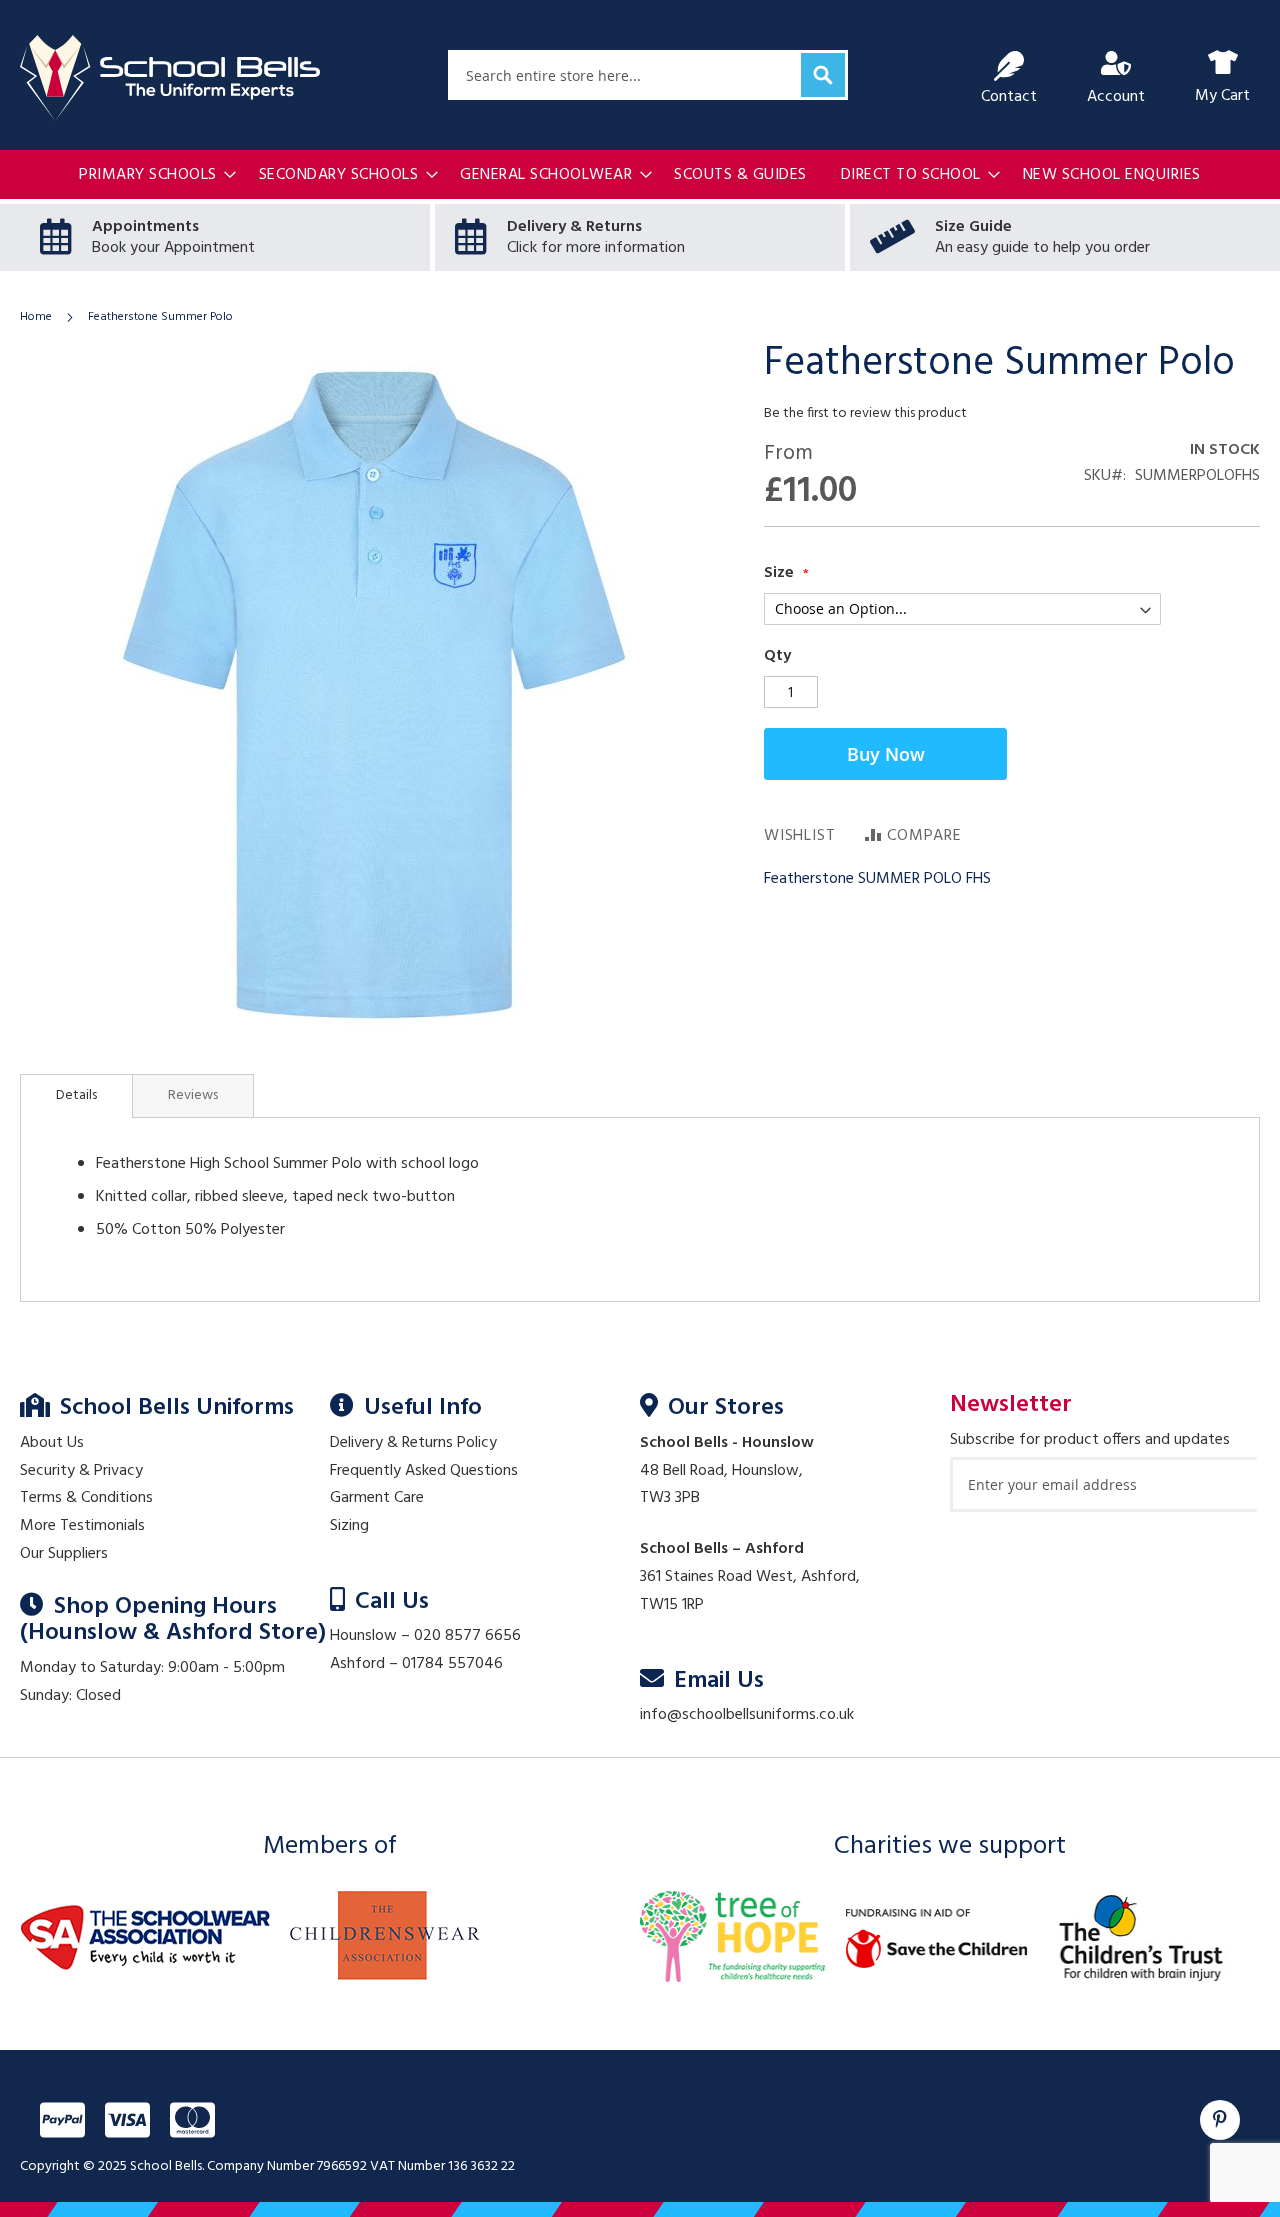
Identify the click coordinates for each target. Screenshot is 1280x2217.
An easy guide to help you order (1042, 248)
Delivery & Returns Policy (413, 1443)
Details (76, 1095)
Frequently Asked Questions (424, 1471)
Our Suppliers (64, 1554)
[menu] (640, 175)
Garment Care (377, 1498)
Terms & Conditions (86, 1498)
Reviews (193, 1095)
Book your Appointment (173, 248)
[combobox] (648, 75)
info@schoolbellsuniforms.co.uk (747, 1715)
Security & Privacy (81, 1471)
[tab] (76, 1096)
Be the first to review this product (865, 413)
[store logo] (170, 78)
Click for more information (596, 248)
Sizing (349, 1526)
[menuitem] (152, 175)
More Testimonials (82, 1526)
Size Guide (973, 227)
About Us (52, 1443)
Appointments (145, 227)
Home (36, 317)
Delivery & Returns (574, 227)
